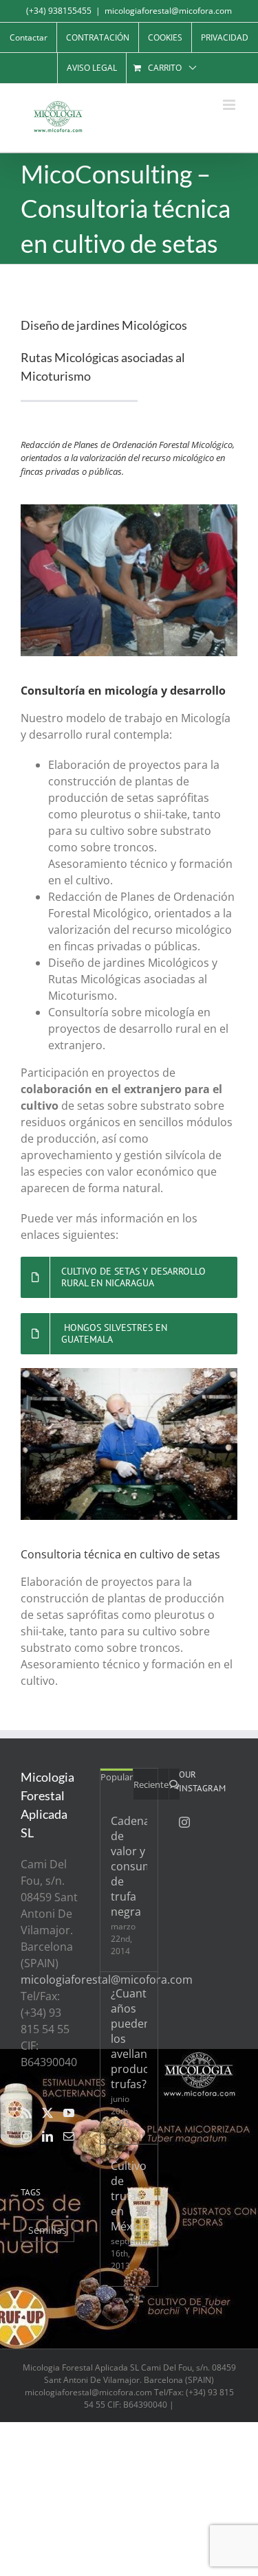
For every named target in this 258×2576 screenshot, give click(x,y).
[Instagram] (26, 2136)
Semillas (47, 2230)
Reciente (151, 1784)
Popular (117, 1777)
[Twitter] (47, 2113)
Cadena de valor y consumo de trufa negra (129, 1866)
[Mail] (69, 2136)
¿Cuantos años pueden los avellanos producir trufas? (129, 2039)
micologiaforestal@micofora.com (168, 11)
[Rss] (26, 2113)
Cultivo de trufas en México (129, 2196)
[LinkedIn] (47, 2136)
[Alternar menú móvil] (230, 105)
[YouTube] (69, 2113)
